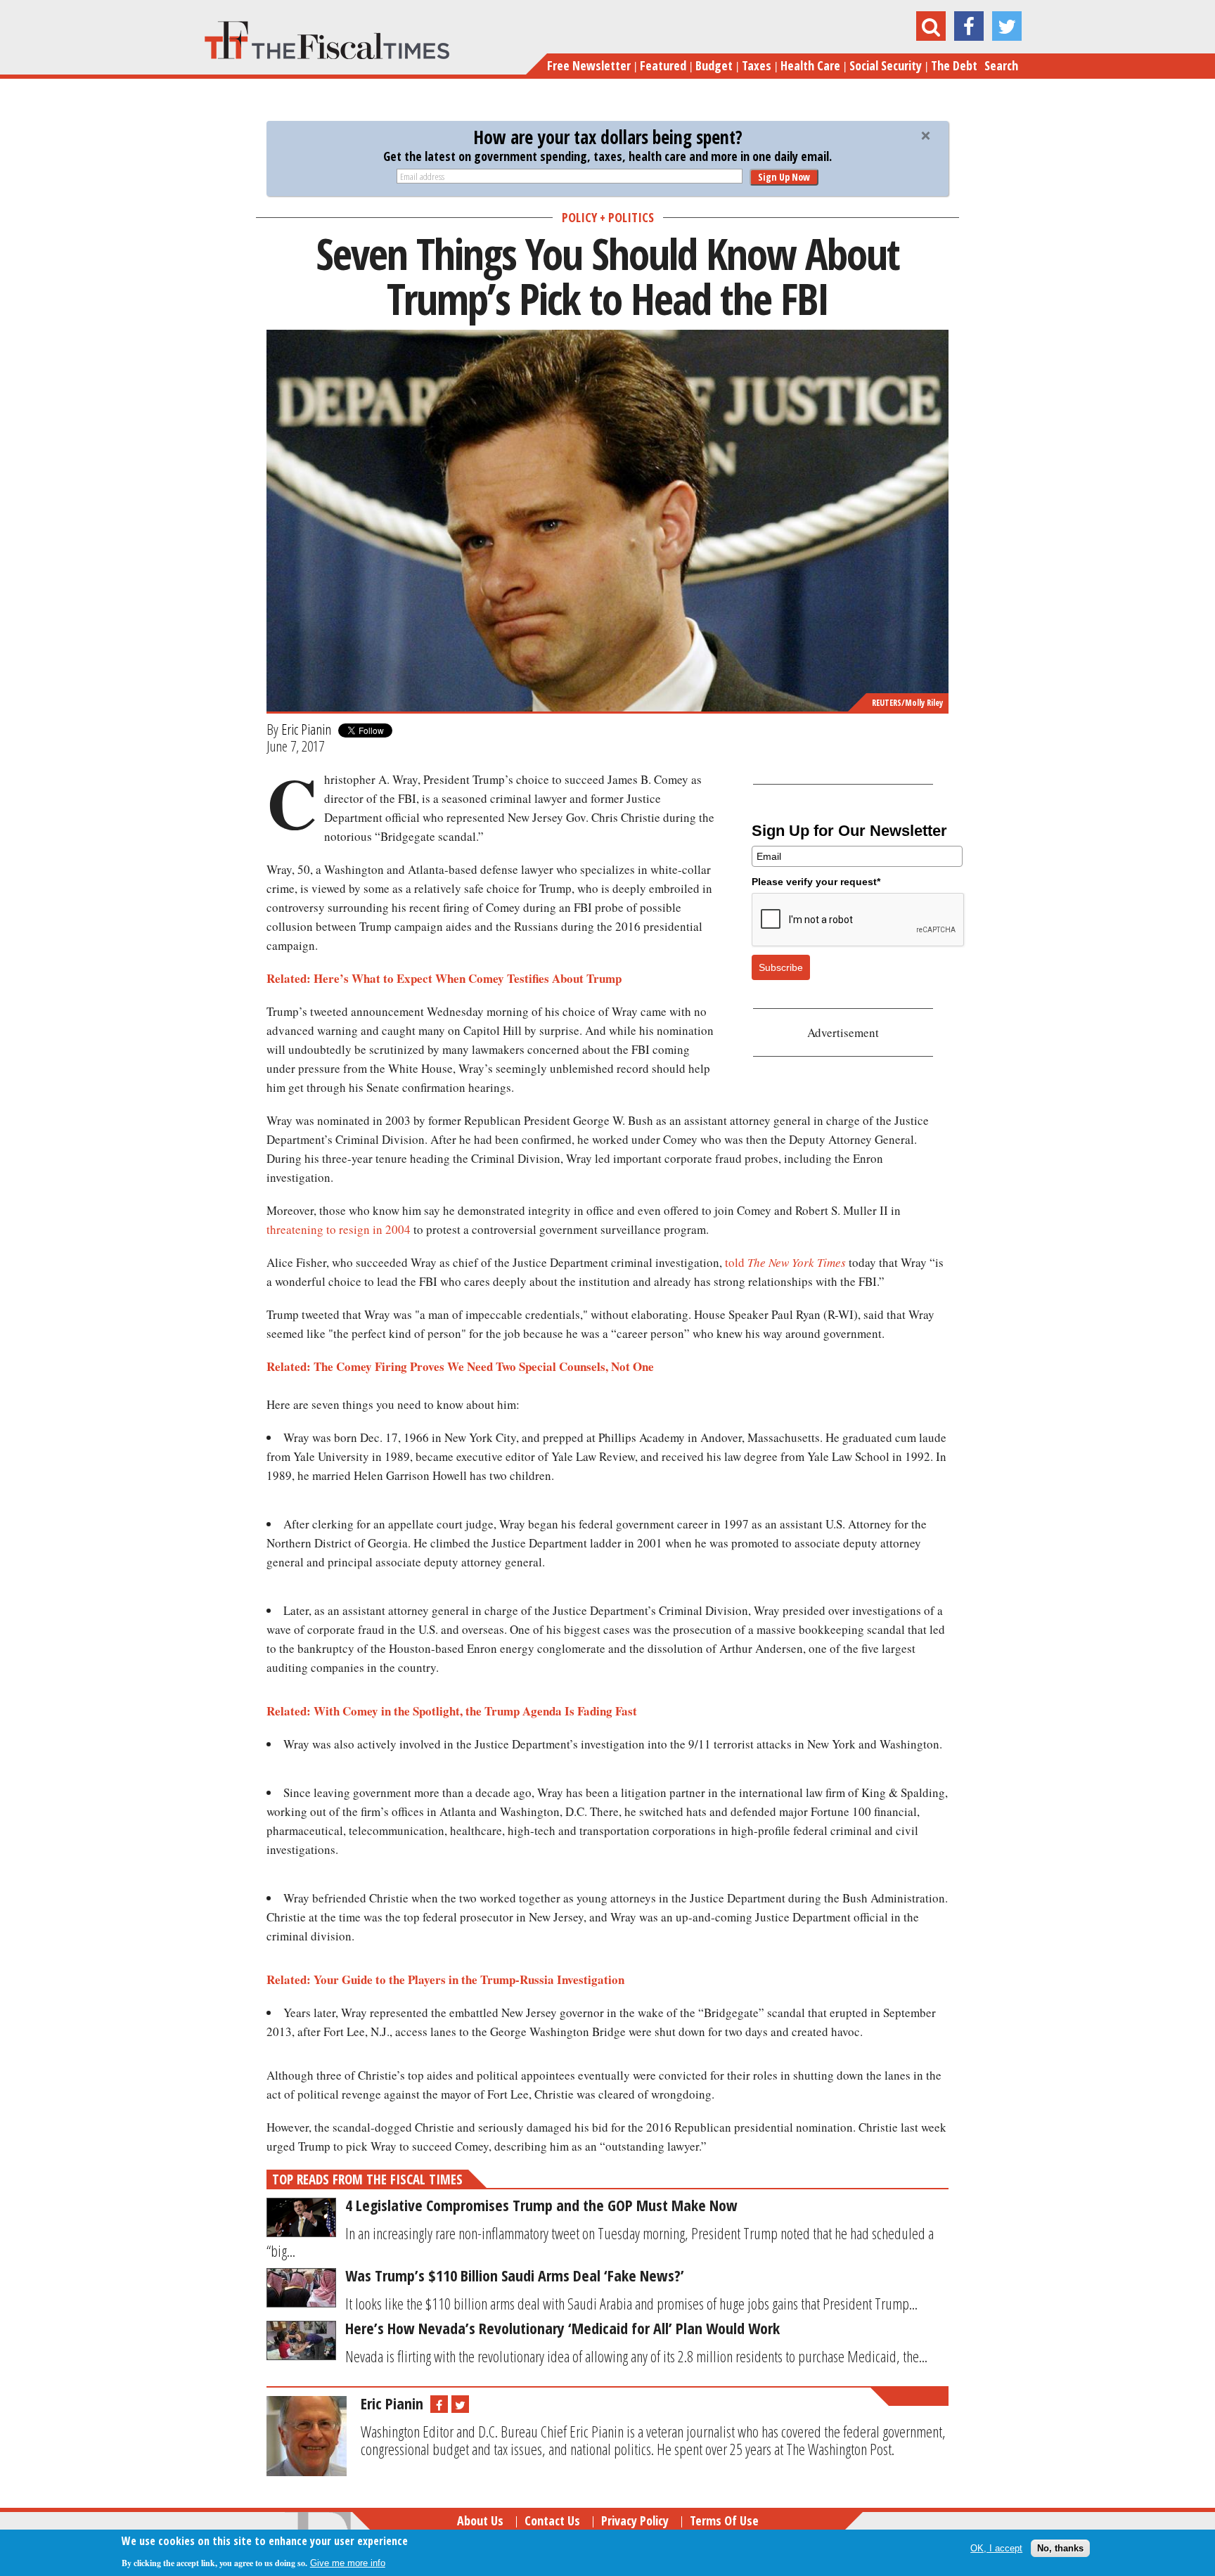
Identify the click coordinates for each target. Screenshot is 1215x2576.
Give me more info (348, 2563)
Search (1001, 65)
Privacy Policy (635, 2520)
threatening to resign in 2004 (339, 1229)
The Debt (954, 65)
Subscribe (781, 967)
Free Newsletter (589, 65)
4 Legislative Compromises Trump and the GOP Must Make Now (541, 2205)
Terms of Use (724, 2520)
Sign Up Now (784, 177)
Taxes (757, 65)
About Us (480, 2520)
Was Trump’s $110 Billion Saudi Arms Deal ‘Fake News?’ (515, 2275)
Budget (714, 65)
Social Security (886, 65)
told (785, 1262)
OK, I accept (996, 2548)
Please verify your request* (816, 882)
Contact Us (552, 2520)
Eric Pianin (306, 729)
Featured (663, 65)
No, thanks (1060, 2548)
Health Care (810, 65)
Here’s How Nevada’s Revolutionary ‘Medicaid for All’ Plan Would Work (562, 2328)
